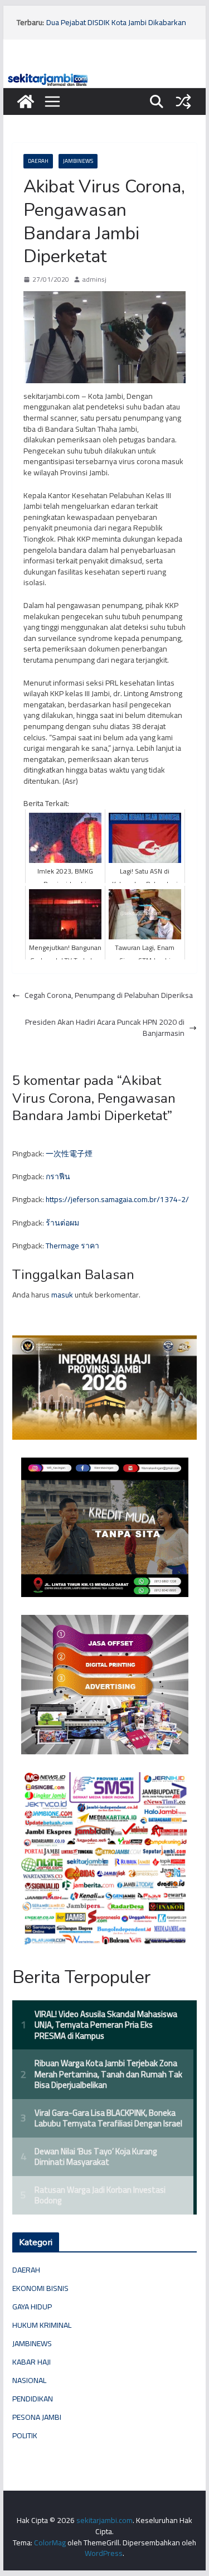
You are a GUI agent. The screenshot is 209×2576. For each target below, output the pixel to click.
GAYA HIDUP (32, 2307)
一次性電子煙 (69, 1154)
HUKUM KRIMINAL (42, 2325)
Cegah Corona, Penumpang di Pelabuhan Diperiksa (109, 996)
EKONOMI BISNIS (40, 2288)
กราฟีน (58, 1176)
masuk (62, 1295)
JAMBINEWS (78, 161)
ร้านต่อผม (62, 1223)
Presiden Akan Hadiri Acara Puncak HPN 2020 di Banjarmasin (105, 1028)
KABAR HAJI (31, 2362)
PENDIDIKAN (33, 2399)
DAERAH (38, 161)
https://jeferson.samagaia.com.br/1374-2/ (117, 1199)
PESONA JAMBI (37, 2417)
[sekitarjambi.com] (105, 76)
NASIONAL (29, 2380)
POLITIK (25, 2435)
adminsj (94, 280)
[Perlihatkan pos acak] (183, 102)
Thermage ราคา (72, 1246)
